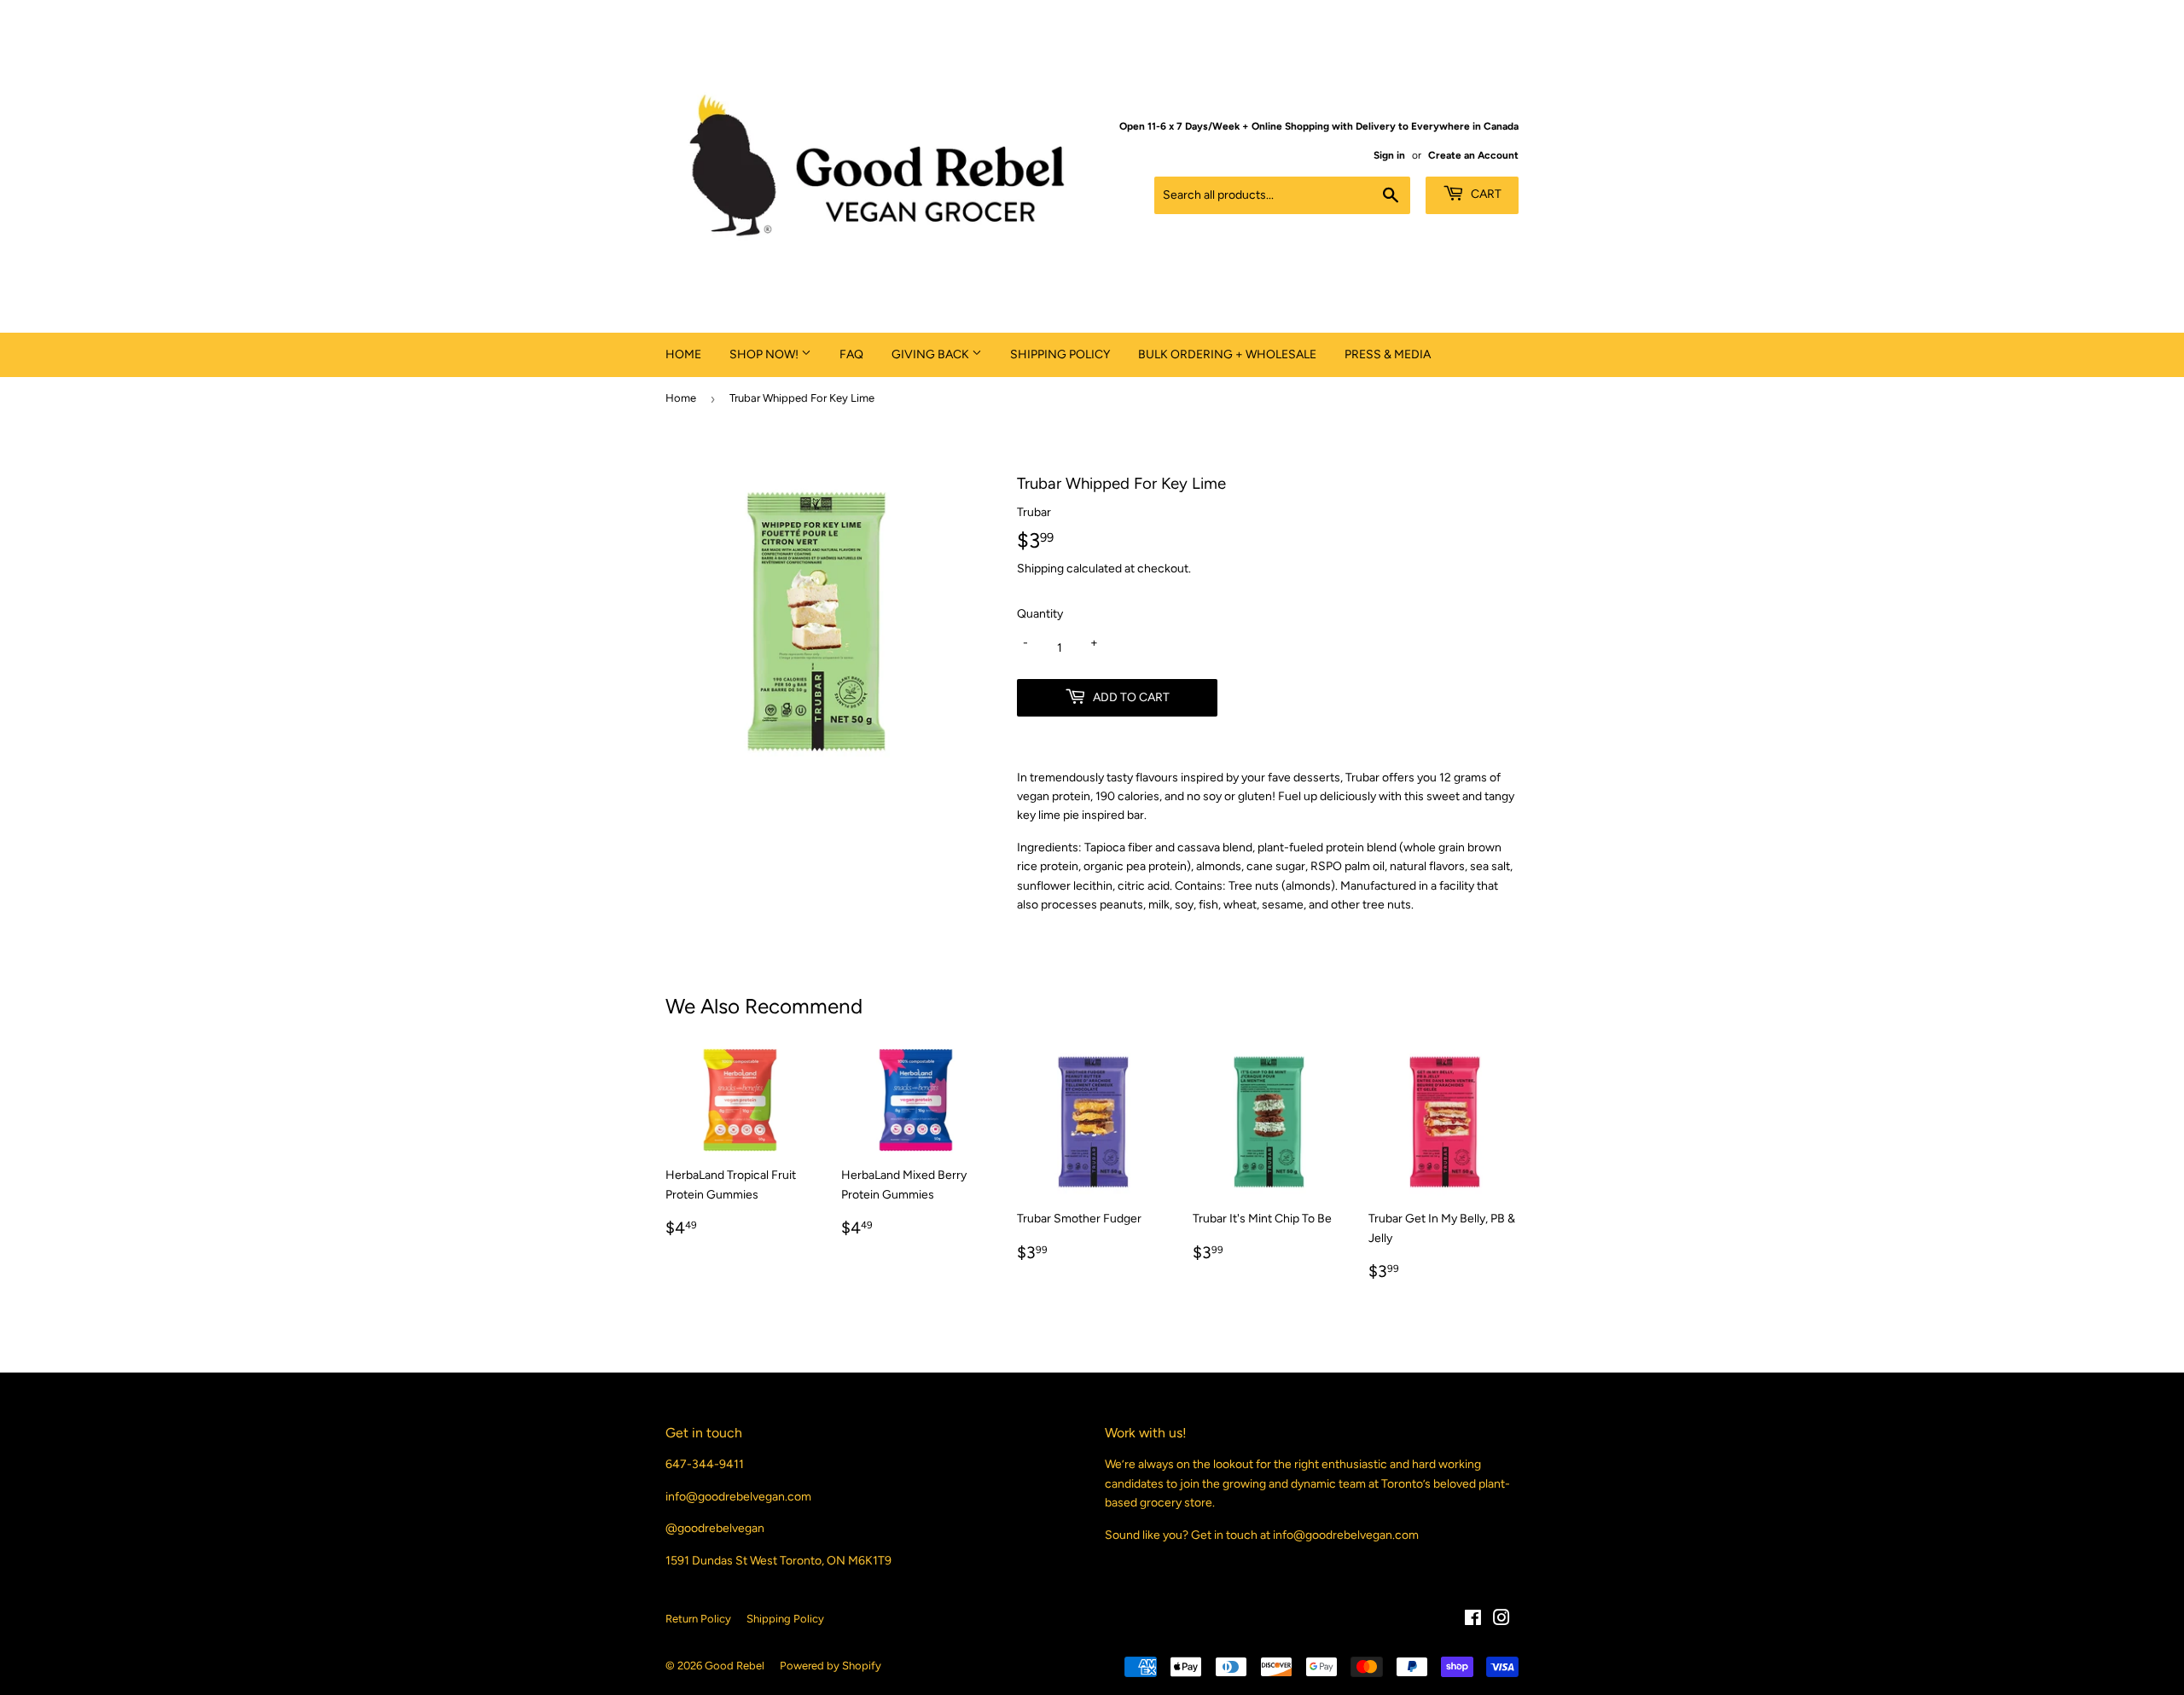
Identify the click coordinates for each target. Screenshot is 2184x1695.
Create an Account (1473, 155)
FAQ (851, 354)
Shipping (1040, 569)
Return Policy (698, 1619)
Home (683, 354)
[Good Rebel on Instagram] (1501, 1620)
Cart (1485, 194)
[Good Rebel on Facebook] (1473, 1620)
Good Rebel (735, 1666)
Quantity (1040, 614)
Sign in (1389, 155)
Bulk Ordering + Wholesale (1227, 354)
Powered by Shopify (831, 1666)
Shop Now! (765, 354)
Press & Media (1388, 354)
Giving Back (932, 354)
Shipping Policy (1060, 354)
